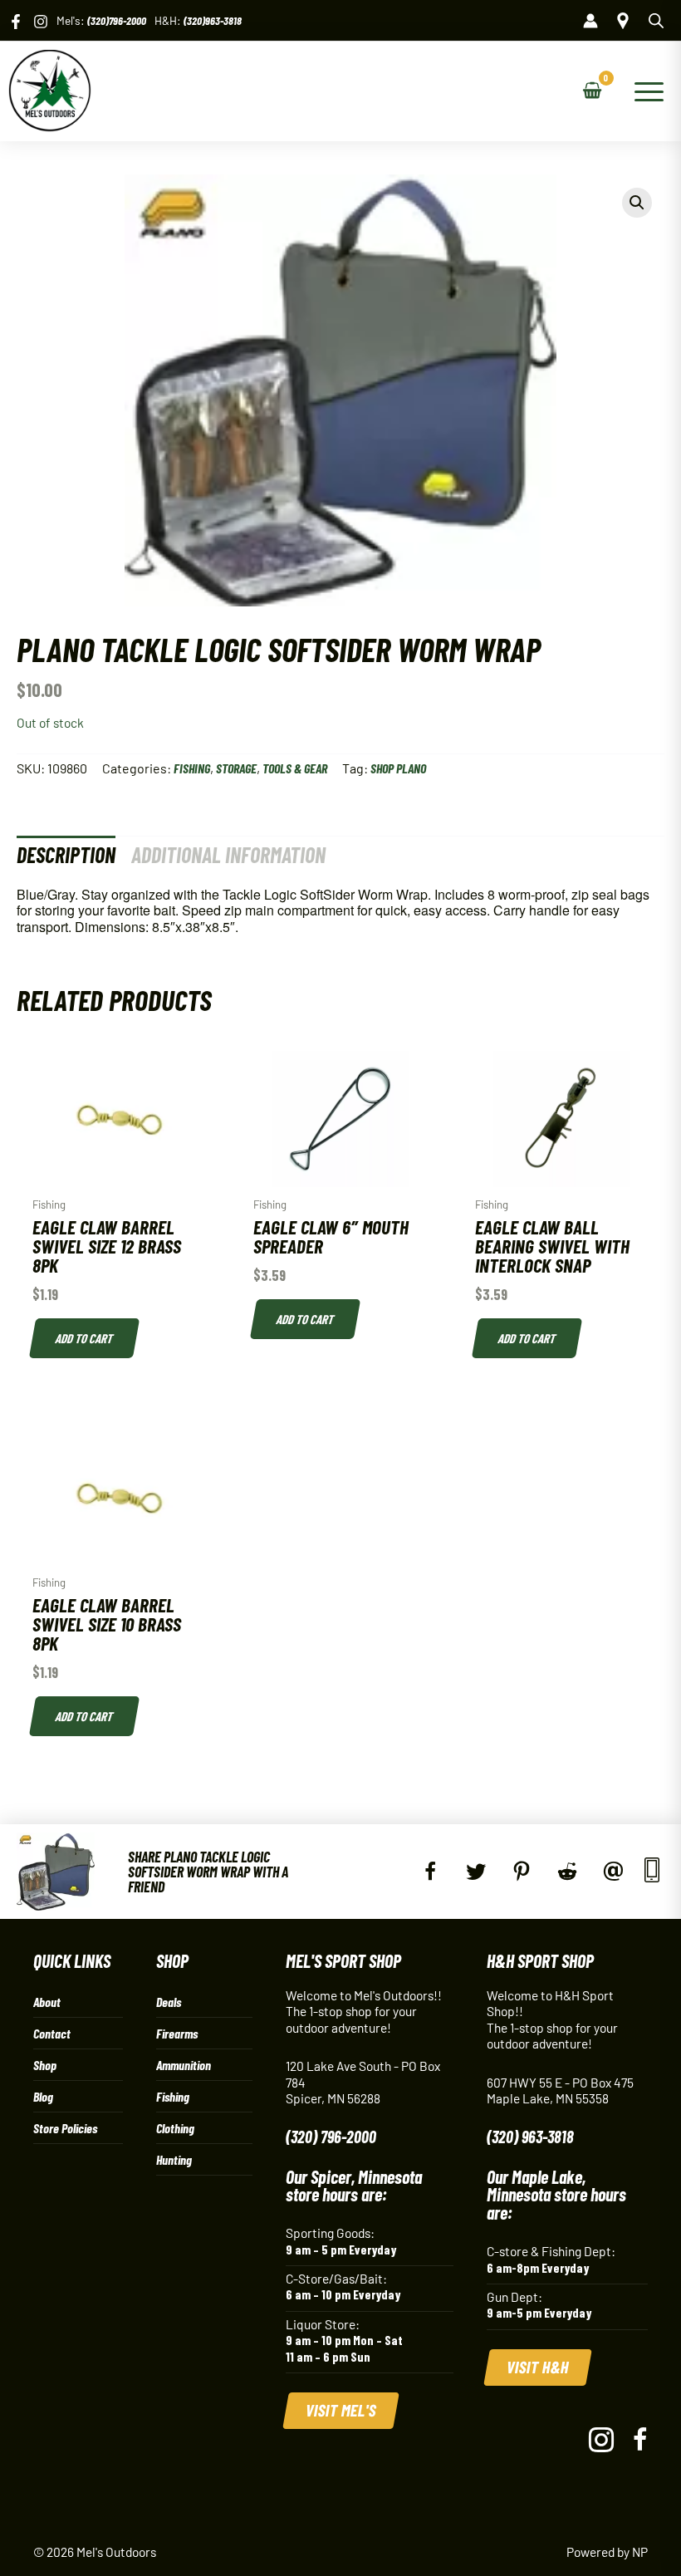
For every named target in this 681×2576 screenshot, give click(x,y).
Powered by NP (607, 2551)
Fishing (192, 768)
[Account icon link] (590, 21)
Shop (45, 2065)
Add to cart (84, 1338)
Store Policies (65, 2128)
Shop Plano (398, 768)
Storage (236, 768)
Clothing (175, 2128)
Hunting (174, 2159)
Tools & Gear (295, 768)
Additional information (228, 854)
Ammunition (184, 2065)
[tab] (66, 854)
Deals (169, 2002)
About (47, 2002)
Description (66, 854)
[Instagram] (41, 22)
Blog (43, 2096)
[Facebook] (16, 22)
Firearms (177, 2033)
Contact (52, 2033)
